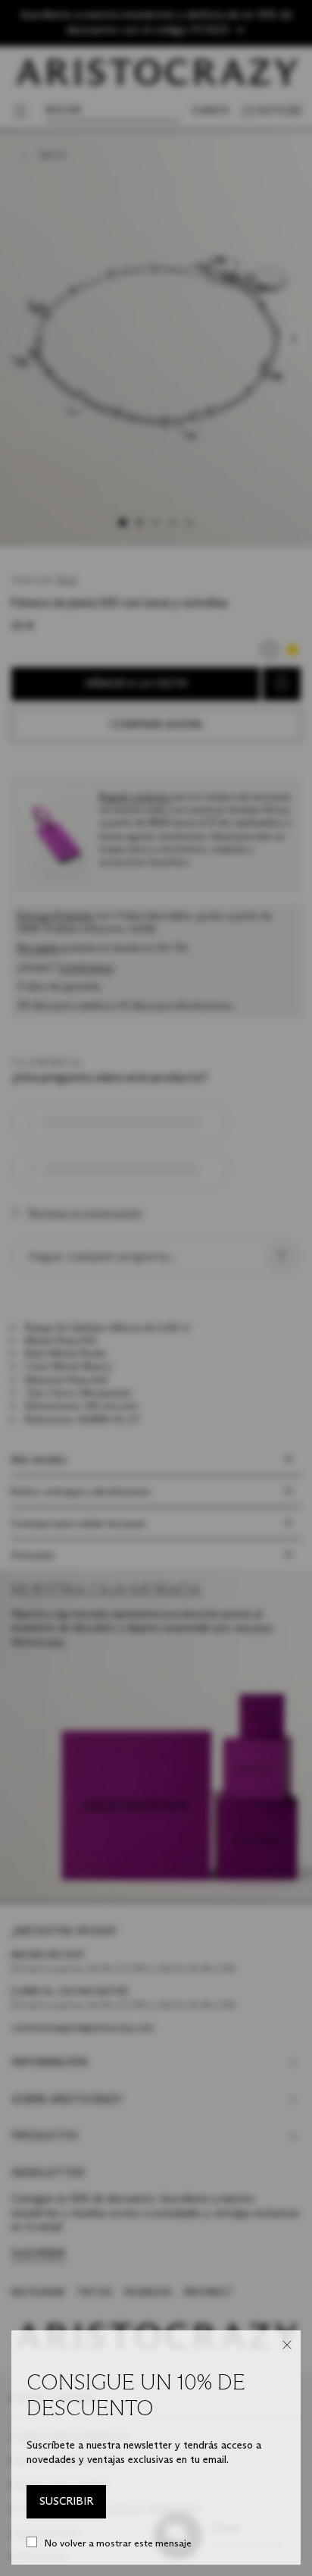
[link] (66, 2502)
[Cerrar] (287, 2345)
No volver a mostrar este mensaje (118, 2543)
